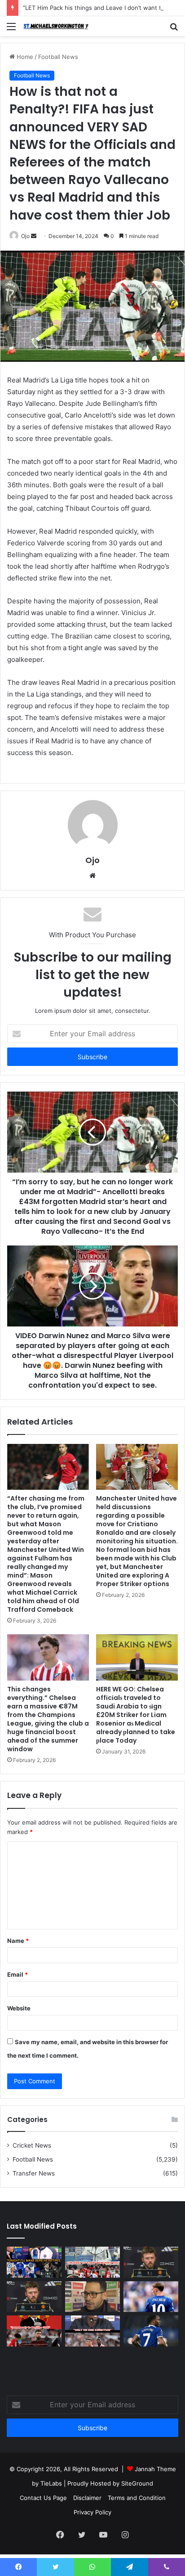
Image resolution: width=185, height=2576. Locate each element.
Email (18, 1974)
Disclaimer (87, 2498)
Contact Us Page (43, 2498)
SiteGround (137, 2483)
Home (24, 57)
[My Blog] (58, 26)
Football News (58, 57)
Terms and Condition (137, 2498)
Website (19, 2008)
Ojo (25, 236)
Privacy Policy (92, 2512)
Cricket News (32, 2145)
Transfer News (34, 2173)
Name (18, 1941)
